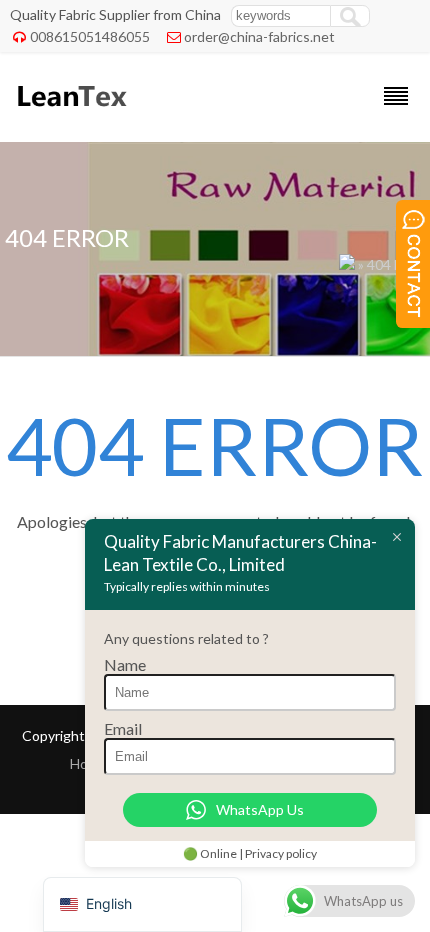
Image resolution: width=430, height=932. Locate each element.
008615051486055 (90, 36)
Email (123, 728)
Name (125, 664)
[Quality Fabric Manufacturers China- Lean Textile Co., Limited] (70, 115)
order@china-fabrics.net (259, 36)
